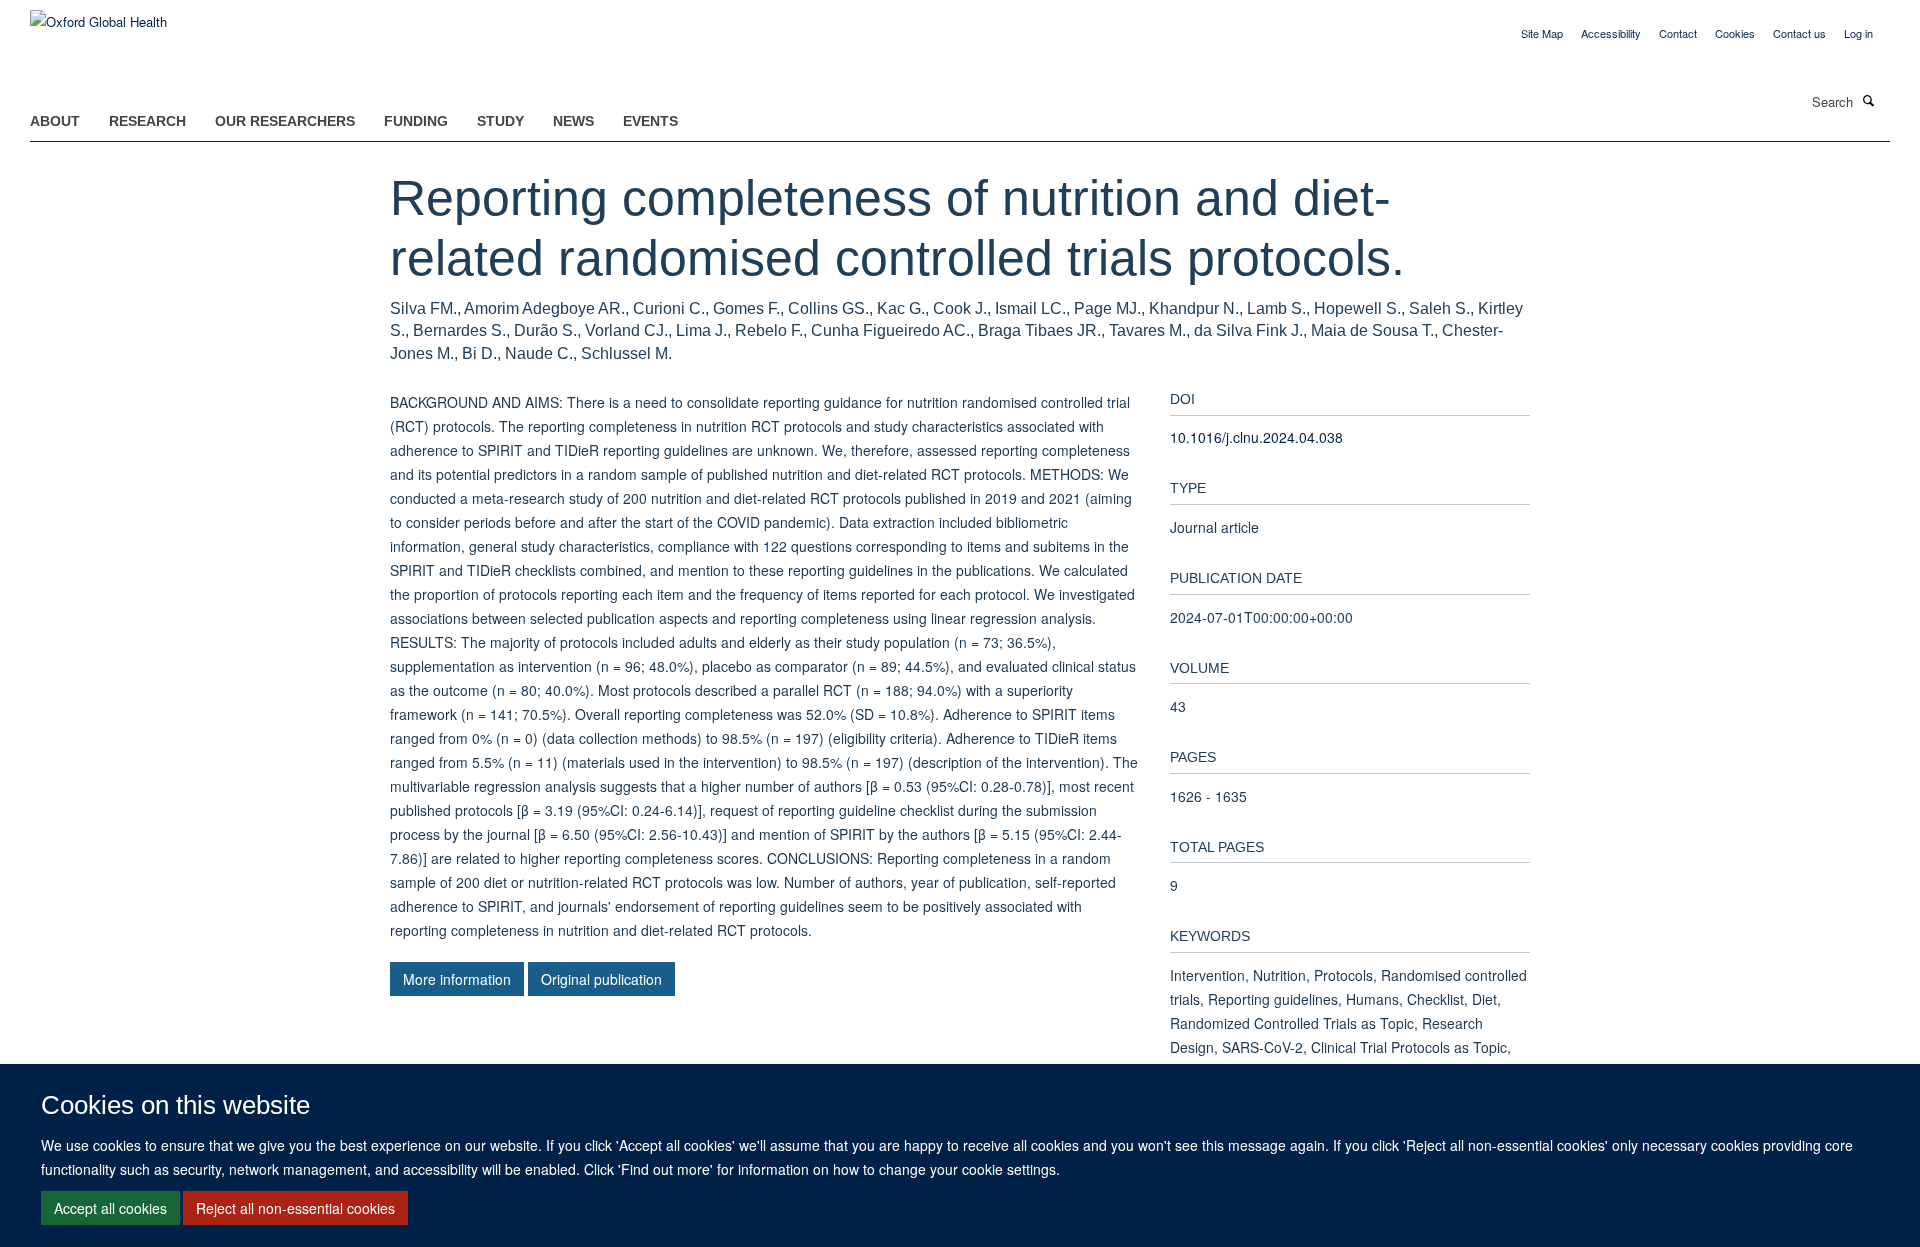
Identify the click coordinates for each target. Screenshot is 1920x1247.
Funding (416, 121)
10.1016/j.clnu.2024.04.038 (1256, 437)
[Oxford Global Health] (98, 14)
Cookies (1735, 33)
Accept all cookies (110, 1208)
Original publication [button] (601, 979)
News (573, 121)
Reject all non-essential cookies (295, 1208)
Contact (1678, 33)
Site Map (1542, 33)
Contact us (1799, 33)
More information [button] (457, 979)
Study (500, 121)
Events (650, 121)
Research (147, 121)
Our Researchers (285, 121)
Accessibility (1611, 33)
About (55, 121)
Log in (1858, 33)
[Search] (1869, 100)
